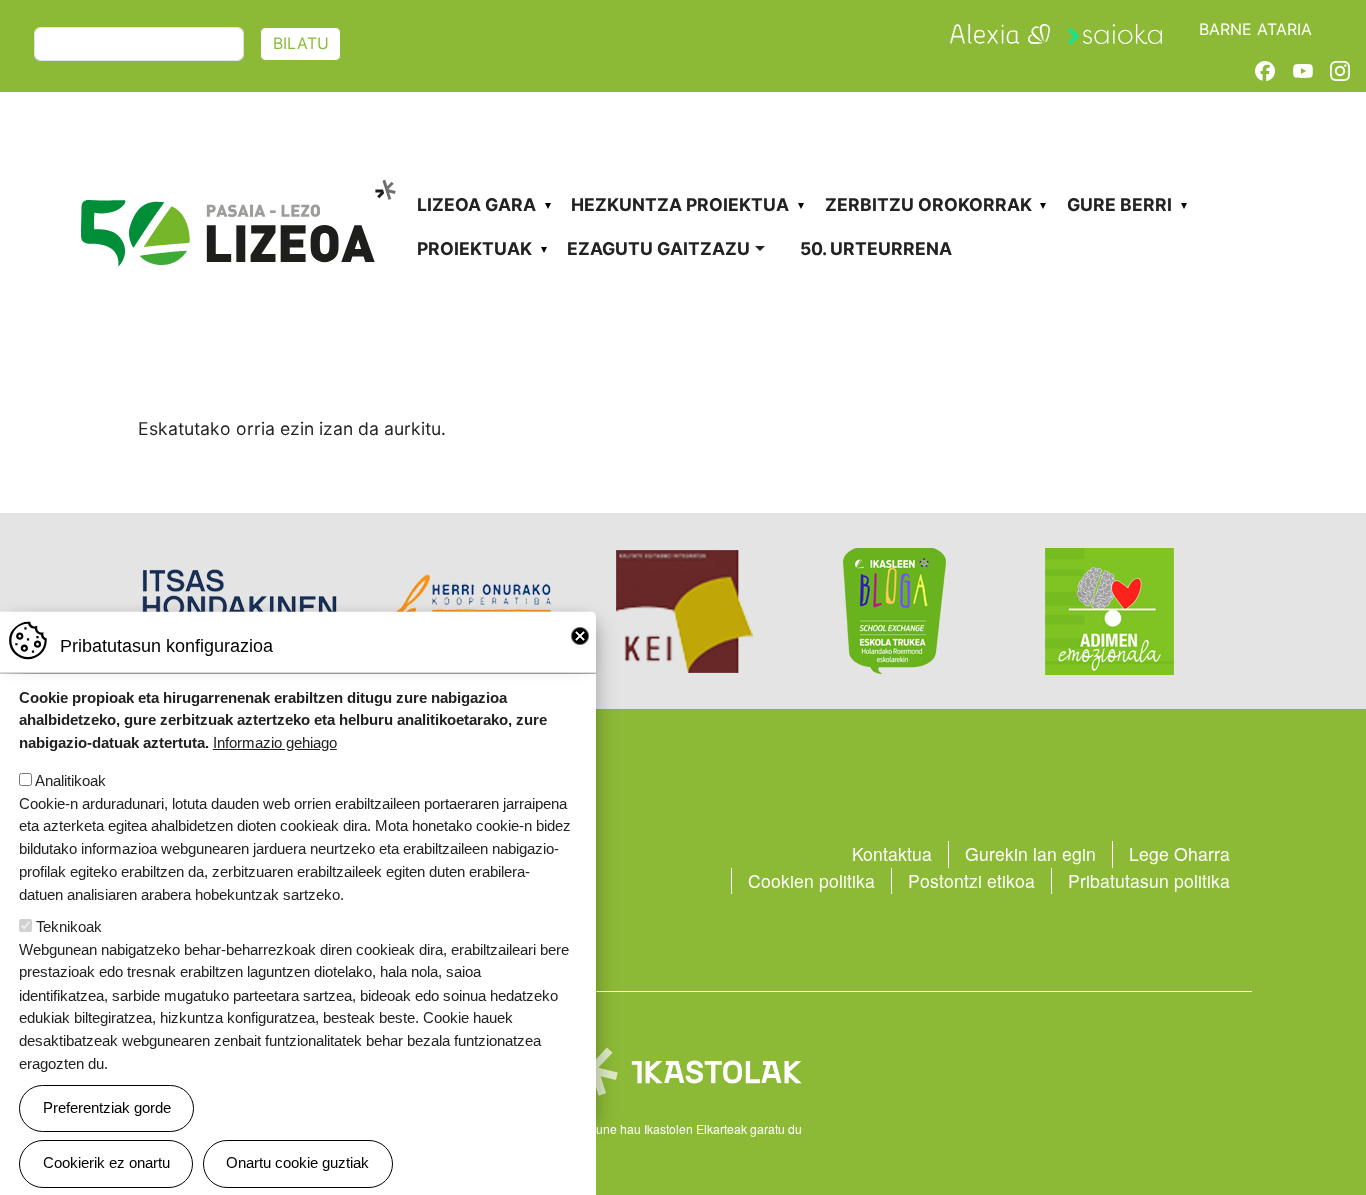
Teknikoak (69, 926)
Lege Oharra (1179, 853)
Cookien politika (811, 880)
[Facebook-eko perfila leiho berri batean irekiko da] (1265, 69)
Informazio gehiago (275, 742)
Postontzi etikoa (971, 880)
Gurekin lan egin (1030, 853)
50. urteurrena (876, 248)
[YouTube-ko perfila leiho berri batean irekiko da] (1303, 69)
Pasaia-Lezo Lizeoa (237, 167)
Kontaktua (892, 853)
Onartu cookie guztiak (297, 1162)
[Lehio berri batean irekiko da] (1000, 31)
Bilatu (301, 43)
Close (580, 636)
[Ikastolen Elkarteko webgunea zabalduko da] (682, 1070)
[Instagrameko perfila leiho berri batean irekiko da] (1340, 69)
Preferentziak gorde (107, 1107)
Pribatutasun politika (1149, 880)
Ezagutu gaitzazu (658, 248)
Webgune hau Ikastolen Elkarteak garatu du (683, 1128)
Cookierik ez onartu (106, 1162)
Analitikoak (70, 780)
